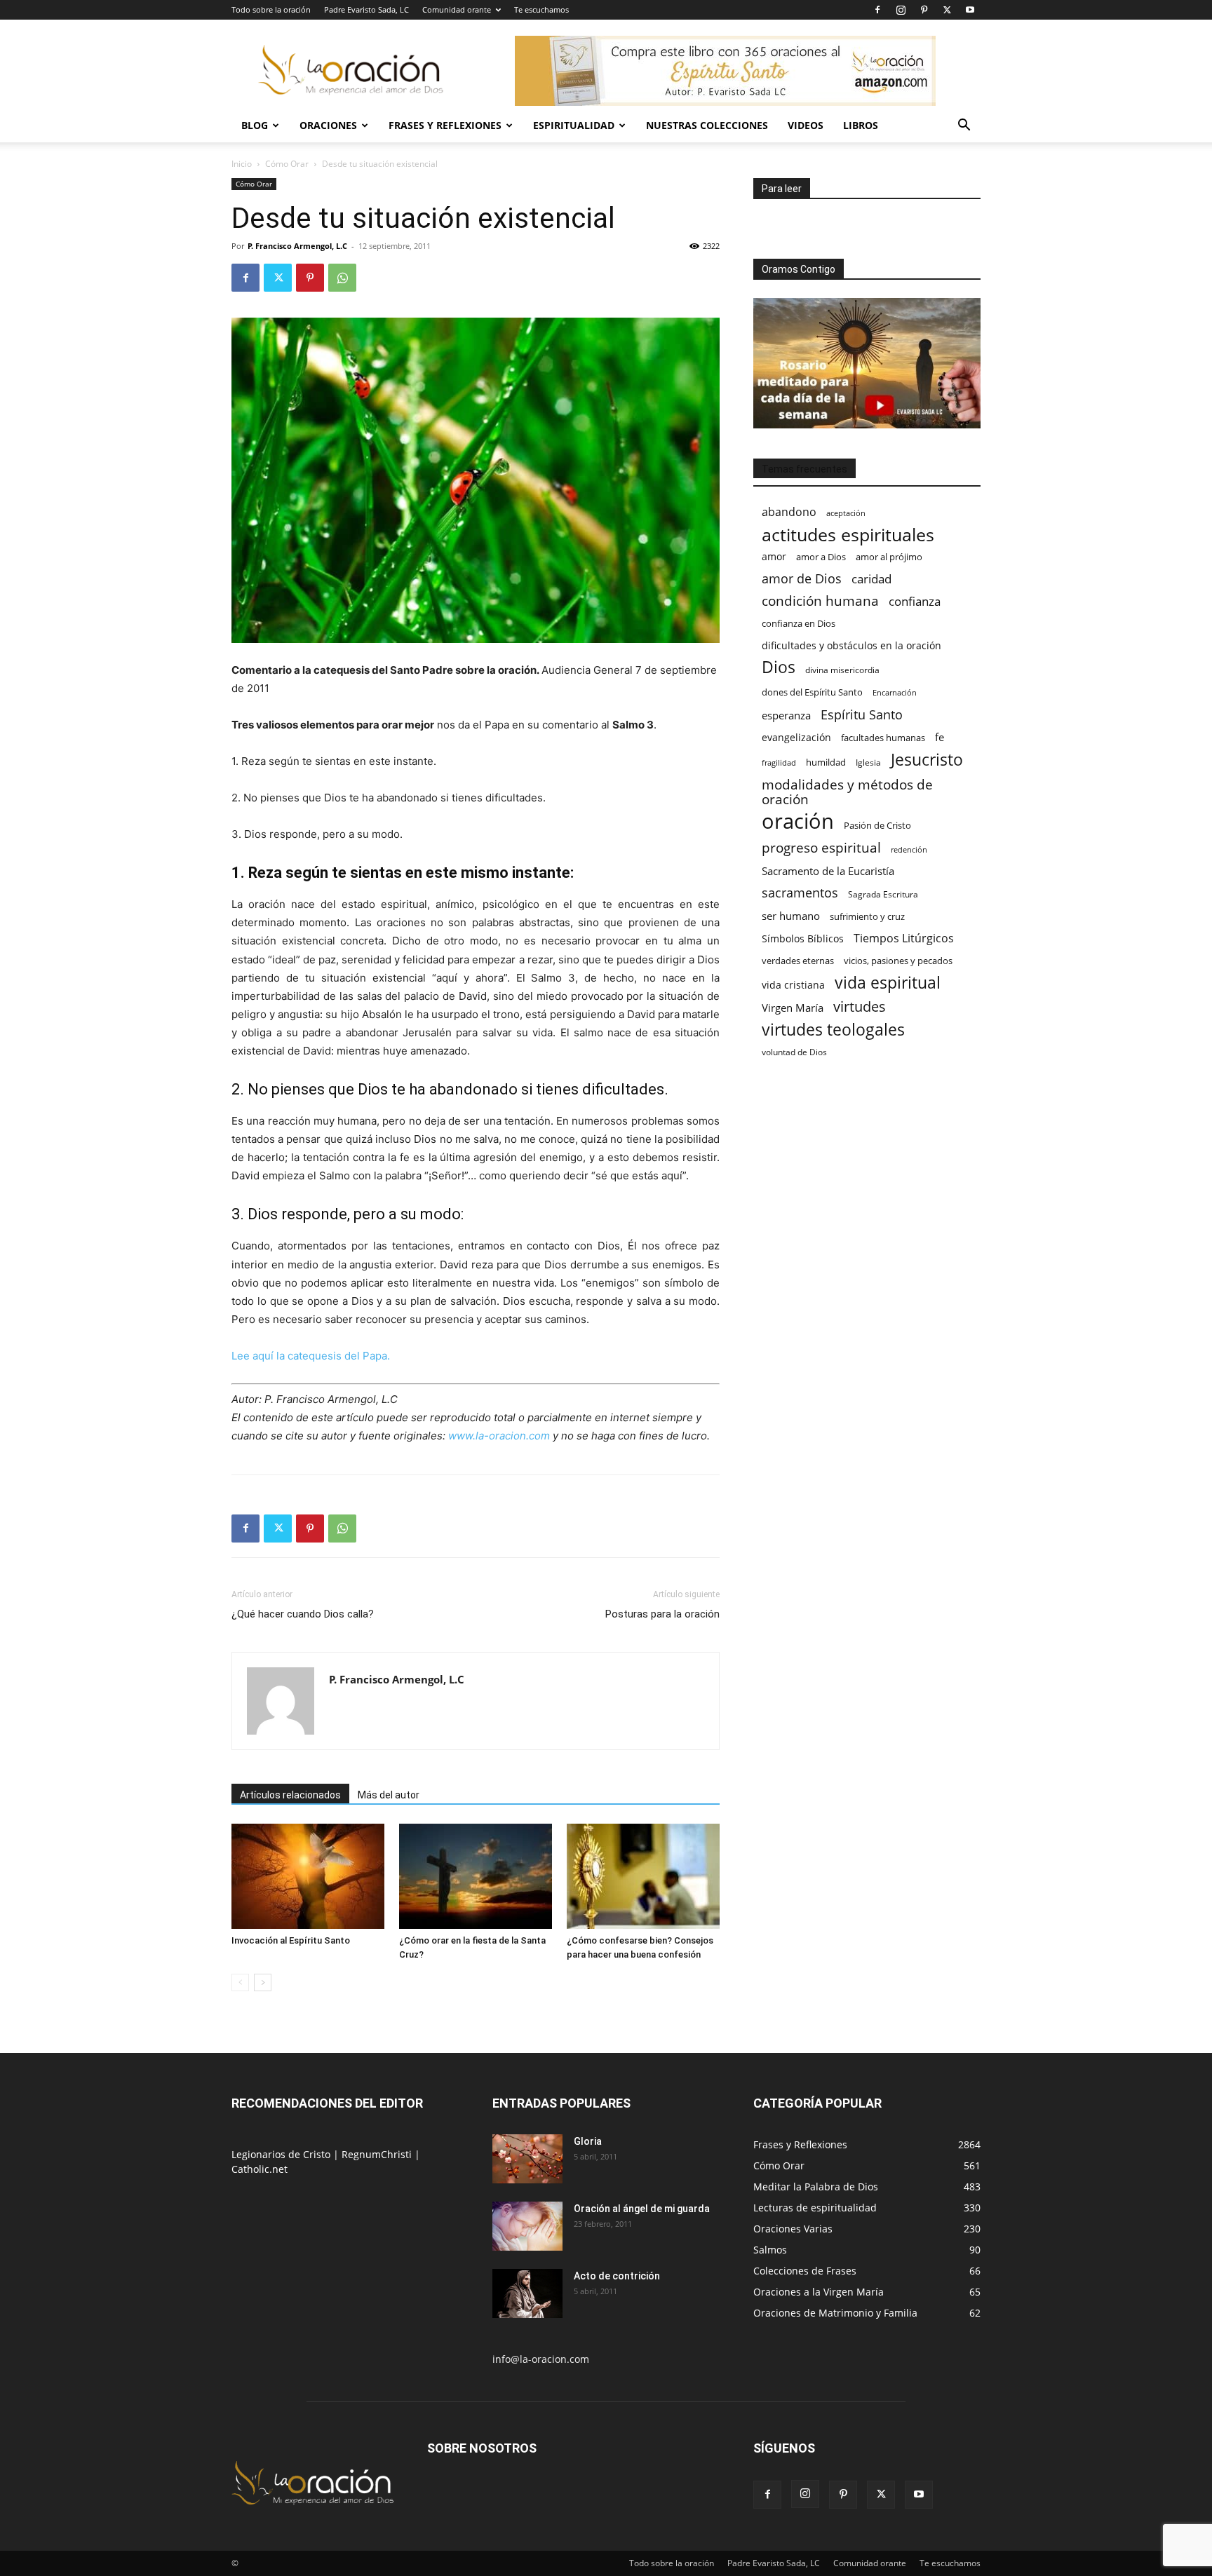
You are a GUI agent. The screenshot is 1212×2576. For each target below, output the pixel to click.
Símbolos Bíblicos (803, 938)
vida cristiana (793, 985)
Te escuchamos (541, 9)
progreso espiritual (821, 847)
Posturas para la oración (662, 1614)
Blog (255, 125)
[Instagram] (901, 10)
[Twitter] (947, 10)
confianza (915, 601)
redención (909, 849)
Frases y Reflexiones (445, 125)
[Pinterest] (924, 10)
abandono (789, 512)
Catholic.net (260, 2169)
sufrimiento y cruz (867, 916)
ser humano (791, 916)
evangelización (796, 737)
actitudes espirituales (848, 535)
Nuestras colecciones (707, 125)
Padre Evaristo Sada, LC (366, 9)
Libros (861, 125)
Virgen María (793, 1008)
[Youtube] (970, 10)
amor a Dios (821, 557)
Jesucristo (927, 760)
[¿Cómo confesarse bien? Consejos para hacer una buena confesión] (643, 1876)
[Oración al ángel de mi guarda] (527, 2226)
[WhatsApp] (342, 278)
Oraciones (328, 125)
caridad (871, 579)
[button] (964, 127)
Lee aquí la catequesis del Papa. (311, 1356)
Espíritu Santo (862, 715)
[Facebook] (877, 10)
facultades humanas (883, 738)
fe (940, 737)
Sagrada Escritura (883, 894)
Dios (779, 667)
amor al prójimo (889, 557)
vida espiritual (888, 983)
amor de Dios (802, 579)
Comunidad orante (457, 9)
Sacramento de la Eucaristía (828, 871)
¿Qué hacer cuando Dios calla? (303, 1614)
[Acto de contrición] (527, 2293)
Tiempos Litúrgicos (904, 938)
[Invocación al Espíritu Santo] (308, 1876)
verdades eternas (798, 961)
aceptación (846, 513)
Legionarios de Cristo (282, 2154)
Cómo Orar (287, 164)
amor (774, 556)
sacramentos (800, 893)
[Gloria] (527, 2159)
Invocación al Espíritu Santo (291, 1940)
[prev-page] (240, 1982)
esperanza (786, 715)
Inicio (242, 164)
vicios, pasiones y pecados (898, 961)
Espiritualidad (574, 125)
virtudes (860, 1006)
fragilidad (779, 763)
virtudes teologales (833, 1030)
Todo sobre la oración (271, 9)
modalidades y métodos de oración (847, 792)
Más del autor (389, 1795)
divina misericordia (842, 670)
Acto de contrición (617, 2276)
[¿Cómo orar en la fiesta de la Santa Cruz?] (476, 1876)
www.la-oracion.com (500, 1436)
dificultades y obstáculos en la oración (851, 645)
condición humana (820, 601)
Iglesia (868, 762)
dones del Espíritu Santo (812, 692)
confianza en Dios (799, 623)
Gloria (588, 2141)
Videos (806, 125)
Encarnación (895, 693)
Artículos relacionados (290, 1795)
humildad (826, 762)
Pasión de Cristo (877, 825)
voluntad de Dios (794, 1052)
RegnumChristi (378, 2154)
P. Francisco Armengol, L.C (297, 246)
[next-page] (263, 1982)
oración (798, 821)
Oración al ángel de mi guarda (642, 2209)
